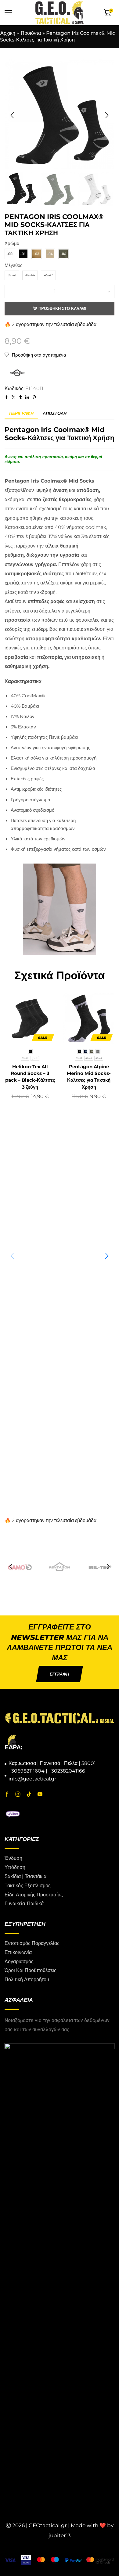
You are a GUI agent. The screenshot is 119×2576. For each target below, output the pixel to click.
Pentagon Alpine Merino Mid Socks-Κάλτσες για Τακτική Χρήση (89, 1077)
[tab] (21, 413)
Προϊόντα (31, 33)
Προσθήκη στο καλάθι (62, 308)
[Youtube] (40, 1795)
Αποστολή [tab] (55, 413)
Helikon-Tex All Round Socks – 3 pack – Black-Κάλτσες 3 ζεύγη (30, 1077)
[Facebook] (7, 1795)
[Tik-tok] (29, 1795)
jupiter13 (60, 2535)
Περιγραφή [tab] (21, 413)
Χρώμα (12, 243)
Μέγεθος (13, 265)
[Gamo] (20, 1567)
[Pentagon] (60, 1567)
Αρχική (8, 33)
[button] (12, 115)
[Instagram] (18, 1795)
